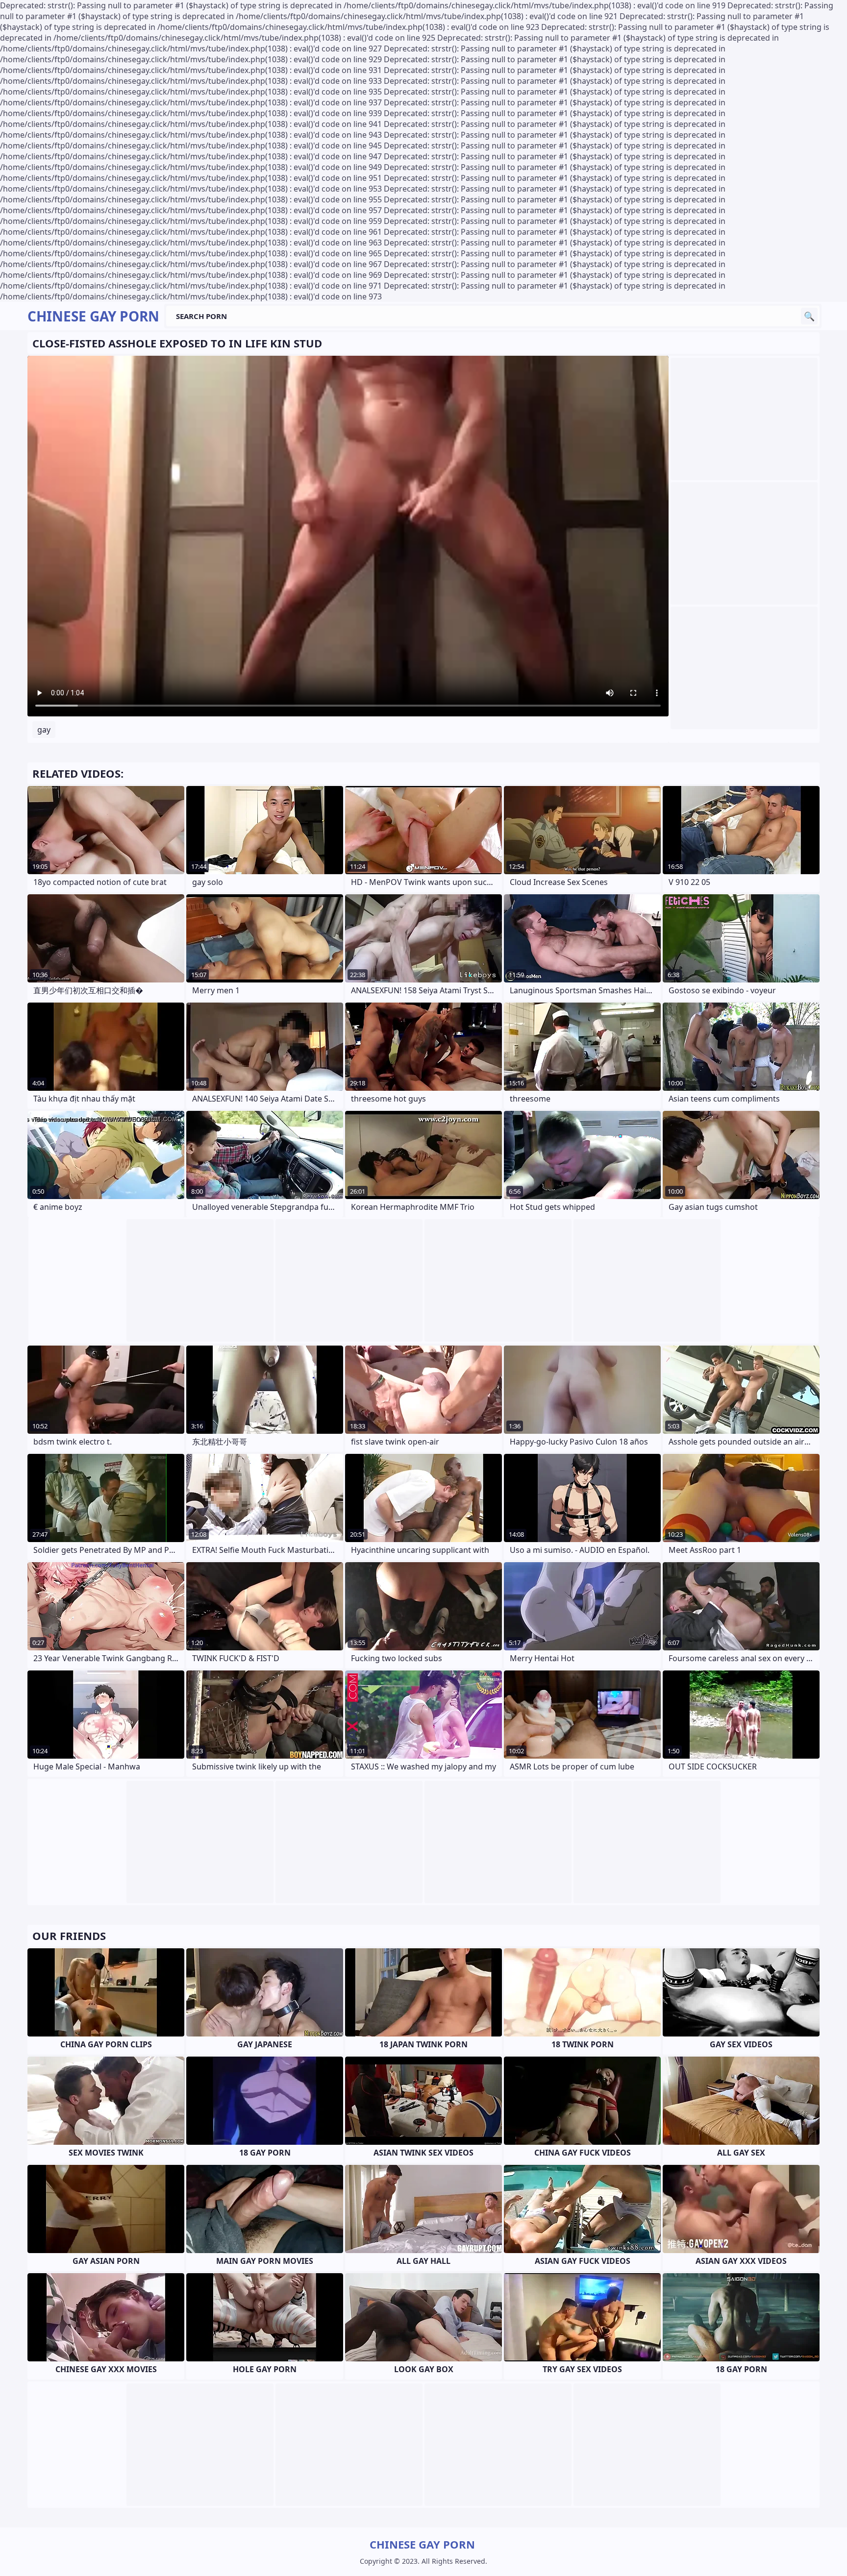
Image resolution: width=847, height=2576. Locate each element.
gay (44, 730)
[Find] (809, 316)
